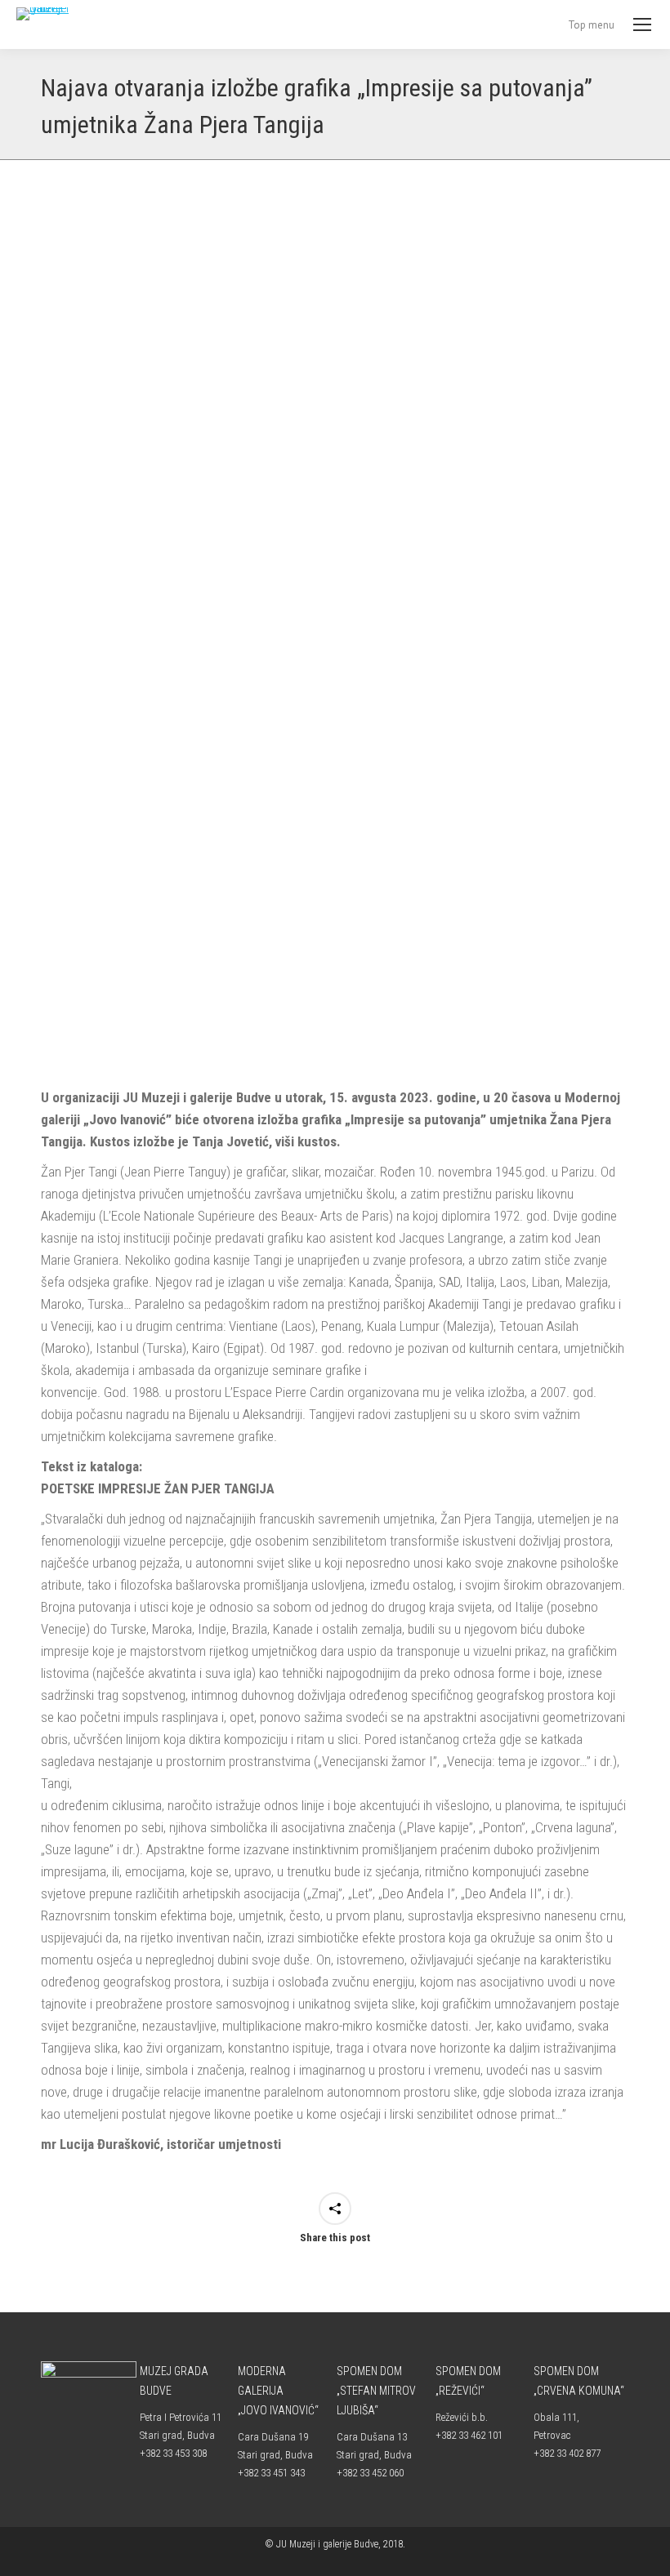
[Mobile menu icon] (642, 24)
